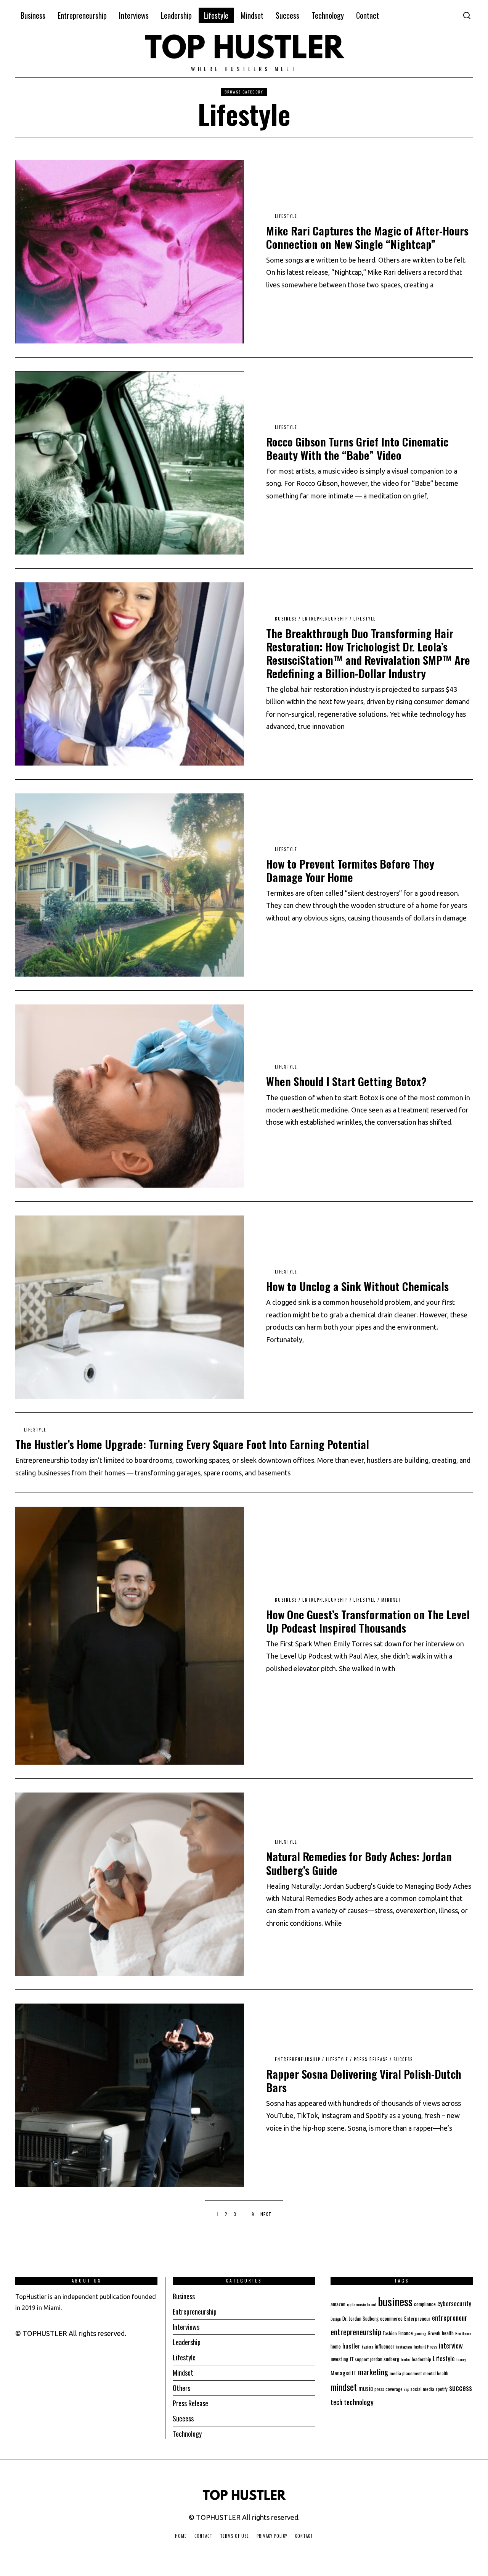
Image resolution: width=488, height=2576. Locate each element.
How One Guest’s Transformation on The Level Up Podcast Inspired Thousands (368, 1621)
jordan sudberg (385, 2359)
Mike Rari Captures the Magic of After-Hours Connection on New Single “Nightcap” (367, 237)
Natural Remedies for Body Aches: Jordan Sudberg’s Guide (359, 1863)
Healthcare (463, 2333)
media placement (406, 2373)
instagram (404, 2347)
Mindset (252, 15)
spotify (442, 2389)
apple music (356, 2304)
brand (372, 2304)
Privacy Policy (272, 2536)
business (395, 2301)
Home (181, 2536)
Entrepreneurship (82, 15)
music (366, 2388)
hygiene (368, 2347)
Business (33, 15)
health (448, 2333)
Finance (406, 2333)
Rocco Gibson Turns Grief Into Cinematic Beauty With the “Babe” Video (357, 448)
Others (181, 2388)
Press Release (371, 2059)
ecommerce (391, 2318)
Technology (328, 15)
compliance (425, 2304)
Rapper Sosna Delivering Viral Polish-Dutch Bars (364, 2080)
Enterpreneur (417, 2318)
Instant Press (425, 2346)
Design (336, 2319)
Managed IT (344, 2373)
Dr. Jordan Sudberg (360, 2318)
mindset (344, 2387)
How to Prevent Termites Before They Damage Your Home (350, 870)
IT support (359, 2359)
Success (287, 15)
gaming (420, 2333)
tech (336, 2402)
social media (422, 2389)
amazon (338, 2304)
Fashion (390, 2333)
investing (340, 2359)
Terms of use (234, 2536)
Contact (368, 15)
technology (359, 2402)
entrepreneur (450, 2317)
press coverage (388, 2389)
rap (407, 2389)
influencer (385, 2346)
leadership (421, 2359)
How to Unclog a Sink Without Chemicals (357, 1286)
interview (451, 2345)
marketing (373, 2372)
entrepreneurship (356, 2332)
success (461, 2387)
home (336, 2346)
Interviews (134, 15)
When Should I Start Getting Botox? (346, 1081)
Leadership (176, 15)
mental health (436, 2373)
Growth (434, 2333)
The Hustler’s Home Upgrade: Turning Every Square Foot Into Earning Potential (192, 1444)
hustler (351, 2346)
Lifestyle (216, 15)
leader (405, 2359)
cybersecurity (454, 2303)
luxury (461, 2359)
